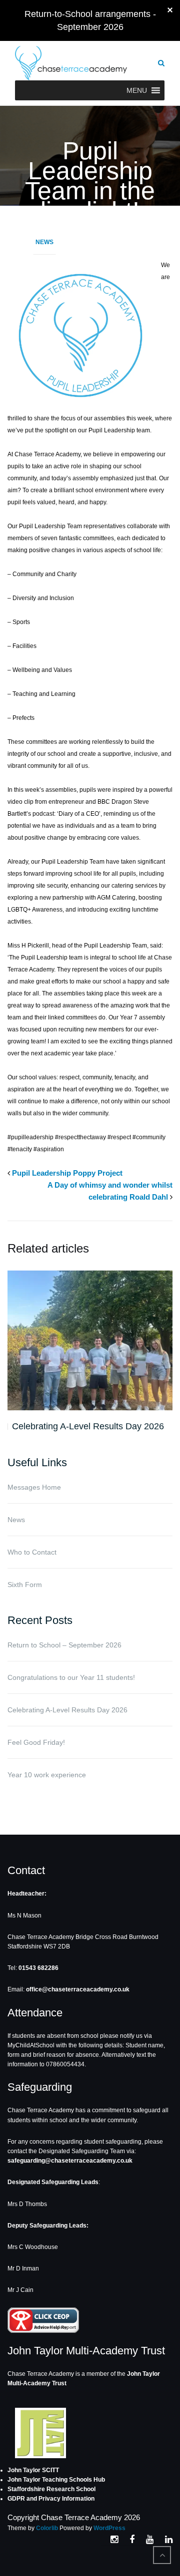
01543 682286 (38, 1968)
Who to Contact (32, 1552)
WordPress (109, 2528)
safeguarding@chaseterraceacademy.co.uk (70, 2161)
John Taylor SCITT (33, 2470)
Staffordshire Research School (51, 2489)
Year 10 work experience (47, 1775)
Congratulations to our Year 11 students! (71, 1677)
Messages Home (34, 1487)
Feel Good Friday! (36, 1742)
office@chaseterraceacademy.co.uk (78, 1989)
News (44, 242)
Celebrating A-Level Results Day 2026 (88, 1426)
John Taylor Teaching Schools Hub (56, 2480)
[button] (137, 90)
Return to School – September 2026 (64, 1645)
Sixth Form (25, 1585)
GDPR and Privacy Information (51, 2499)
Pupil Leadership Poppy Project (67, 1173)
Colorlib (47, 2528)
